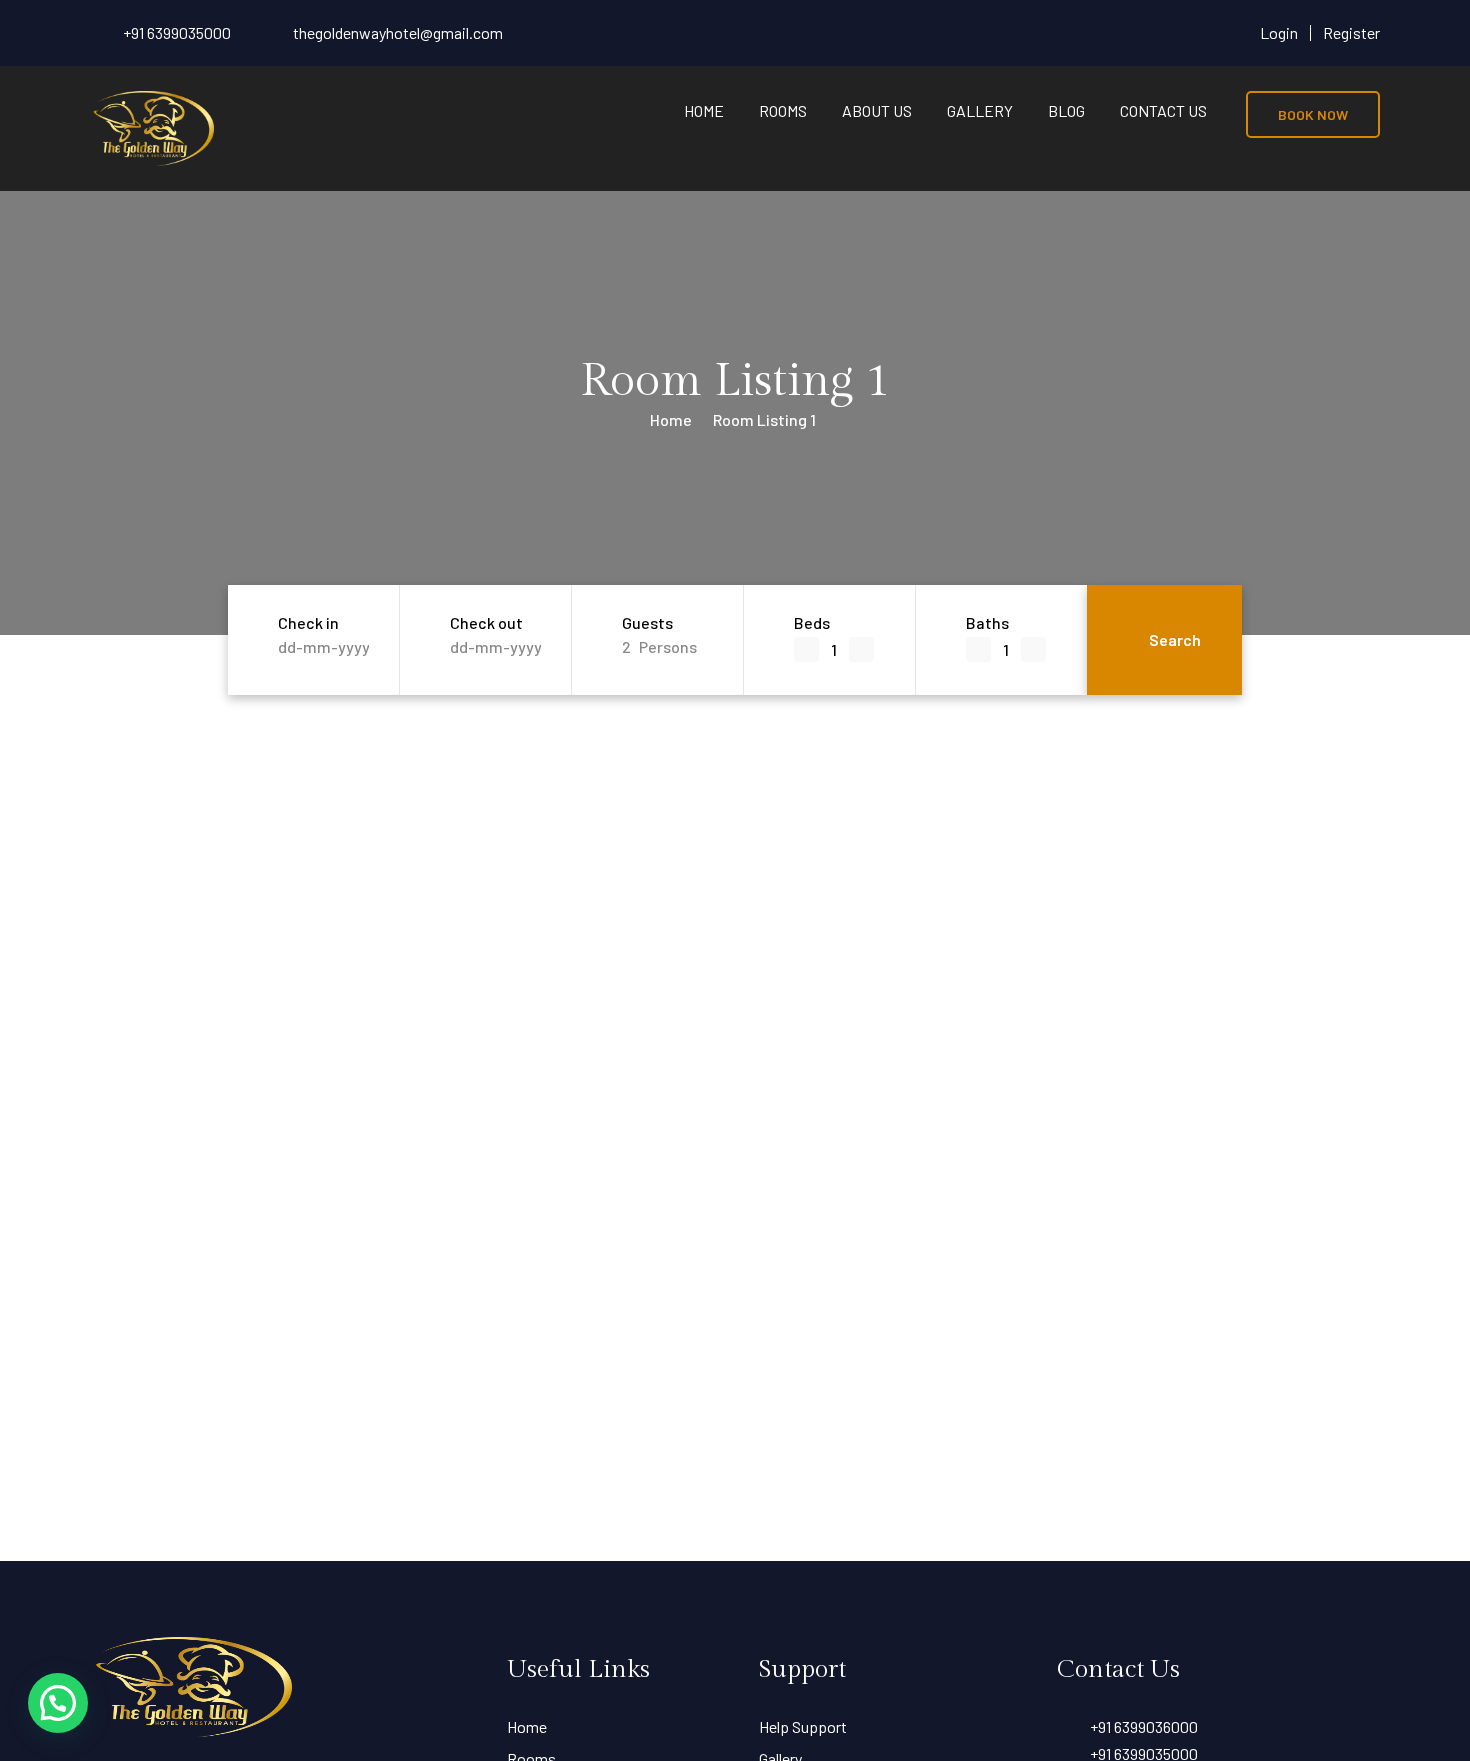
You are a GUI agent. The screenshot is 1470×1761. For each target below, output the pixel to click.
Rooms (783, 110)
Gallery (980, 110)
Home (704, 110)
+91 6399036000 (1144, 1726)
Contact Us (1163, 110)
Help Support (803, 1726)
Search (1175, 639)
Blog (1066, 110)
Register (1351, 32)
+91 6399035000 (177, 32)
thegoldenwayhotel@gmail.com (398, 32)
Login (1279, 32)
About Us (877, 110)
